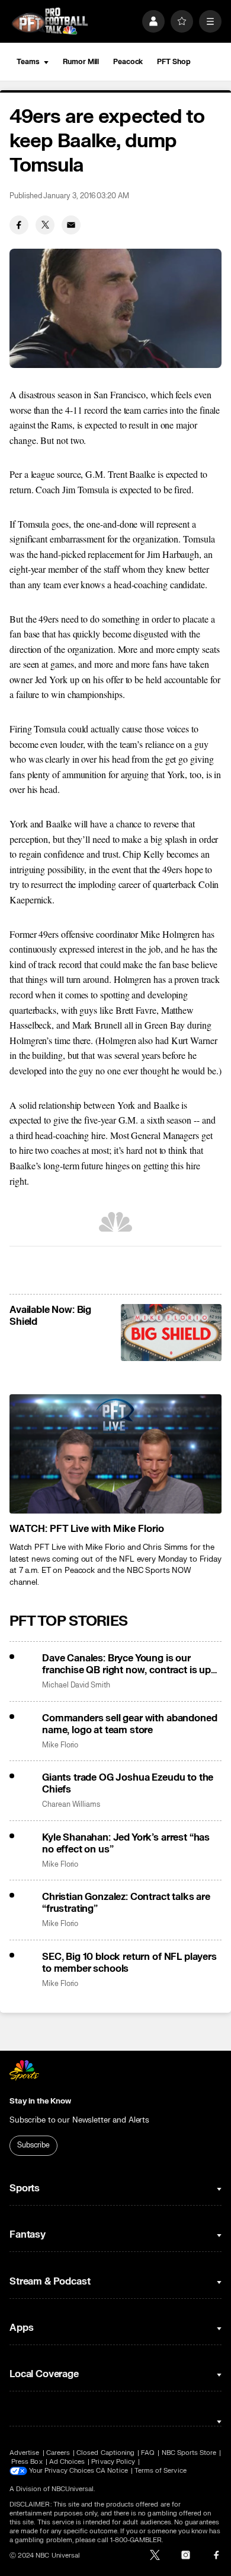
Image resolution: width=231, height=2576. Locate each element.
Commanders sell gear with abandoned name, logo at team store (129, 1724)
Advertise (25, 2453)
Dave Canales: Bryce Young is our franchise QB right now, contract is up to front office (126, 1664)
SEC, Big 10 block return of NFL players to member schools (129, 1963)
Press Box (27, 2462)
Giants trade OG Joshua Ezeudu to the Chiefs (128, 1784)
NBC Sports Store (189, 2453)
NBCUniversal (73, 2489)
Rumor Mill (81, 62)
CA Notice (112, 2471)
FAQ (148, 2453)
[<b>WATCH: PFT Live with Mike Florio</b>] (115, 1454)
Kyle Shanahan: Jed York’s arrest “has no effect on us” (126, 1844)
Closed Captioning (105, 2453)
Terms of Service (161, 2471)
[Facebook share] (19, 225)
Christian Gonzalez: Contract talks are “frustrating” (126, 1903)
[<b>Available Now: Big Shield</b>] (171, 1333)
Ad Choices (67, 2462)
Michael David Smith (76, 1685)
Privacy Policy (113, 2462)
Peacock (128, 62)
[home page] (50, 21)
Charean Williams (71, 1805)
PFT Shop (174, 62)
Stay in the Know (40, 2101)
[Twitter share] (45, 225)
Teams (28, 62)
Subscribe (33, 2145)
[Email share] (71, 225)
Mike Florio (60, 1745)
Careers (58, 2453)
